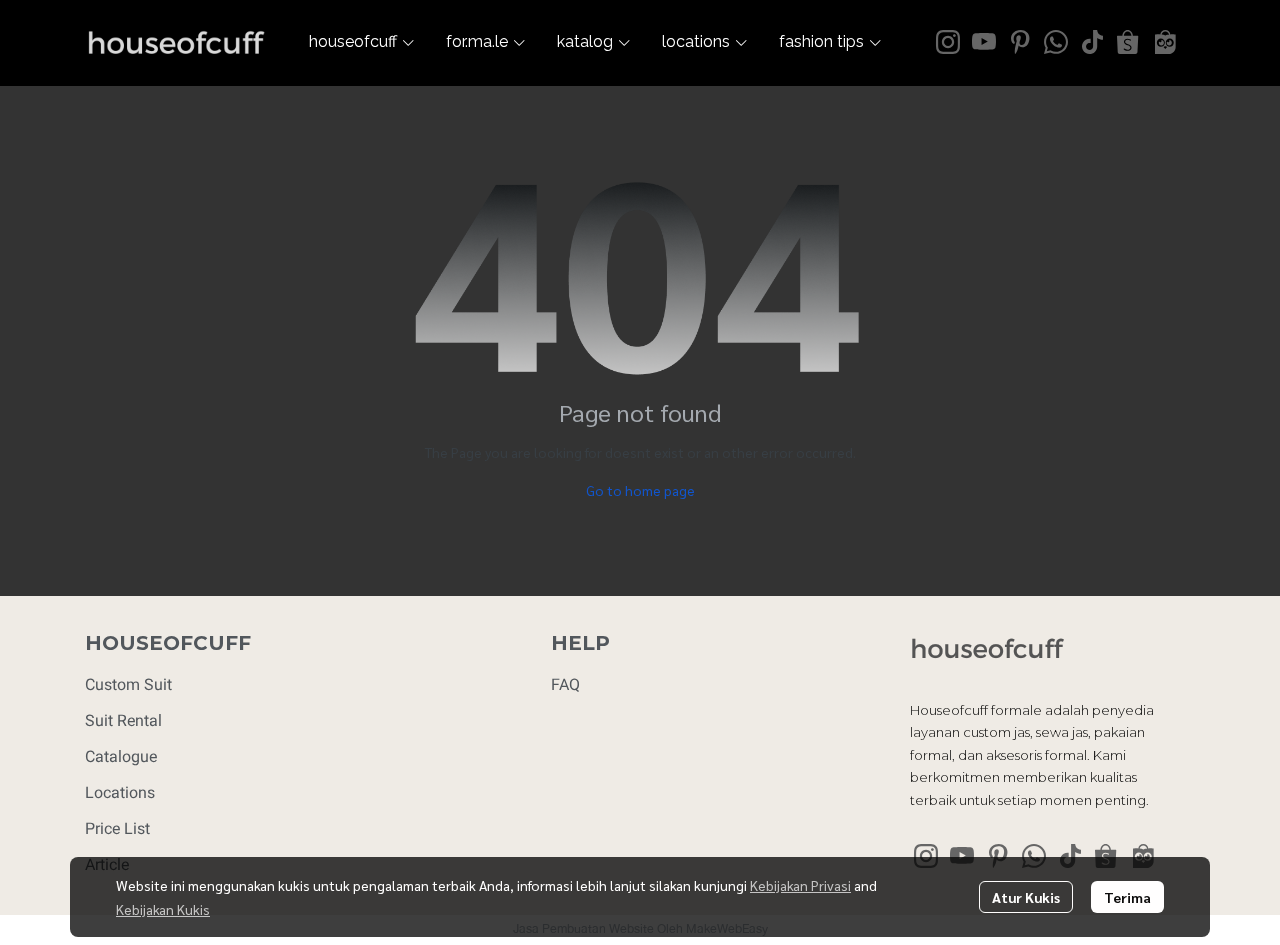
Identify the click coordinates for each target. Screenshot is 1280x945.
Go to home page (640, 490)
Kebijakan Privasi (800, 885)
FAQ (565, 684)
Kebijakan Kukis (163, 909)
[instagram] (948, 42)
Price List (117, 828)
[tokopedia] (1164, 42)
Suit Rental (123, 720)
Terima (1127, 897)
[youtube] (984, 42)
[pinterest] (1020, 42)
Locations (120, 792)
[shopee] (1128, 42)
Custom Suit (128, 684)
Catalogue (121, 756)
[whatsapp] (1056, 42)
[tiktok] (1092, 42)
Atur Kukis (1026, 897)
